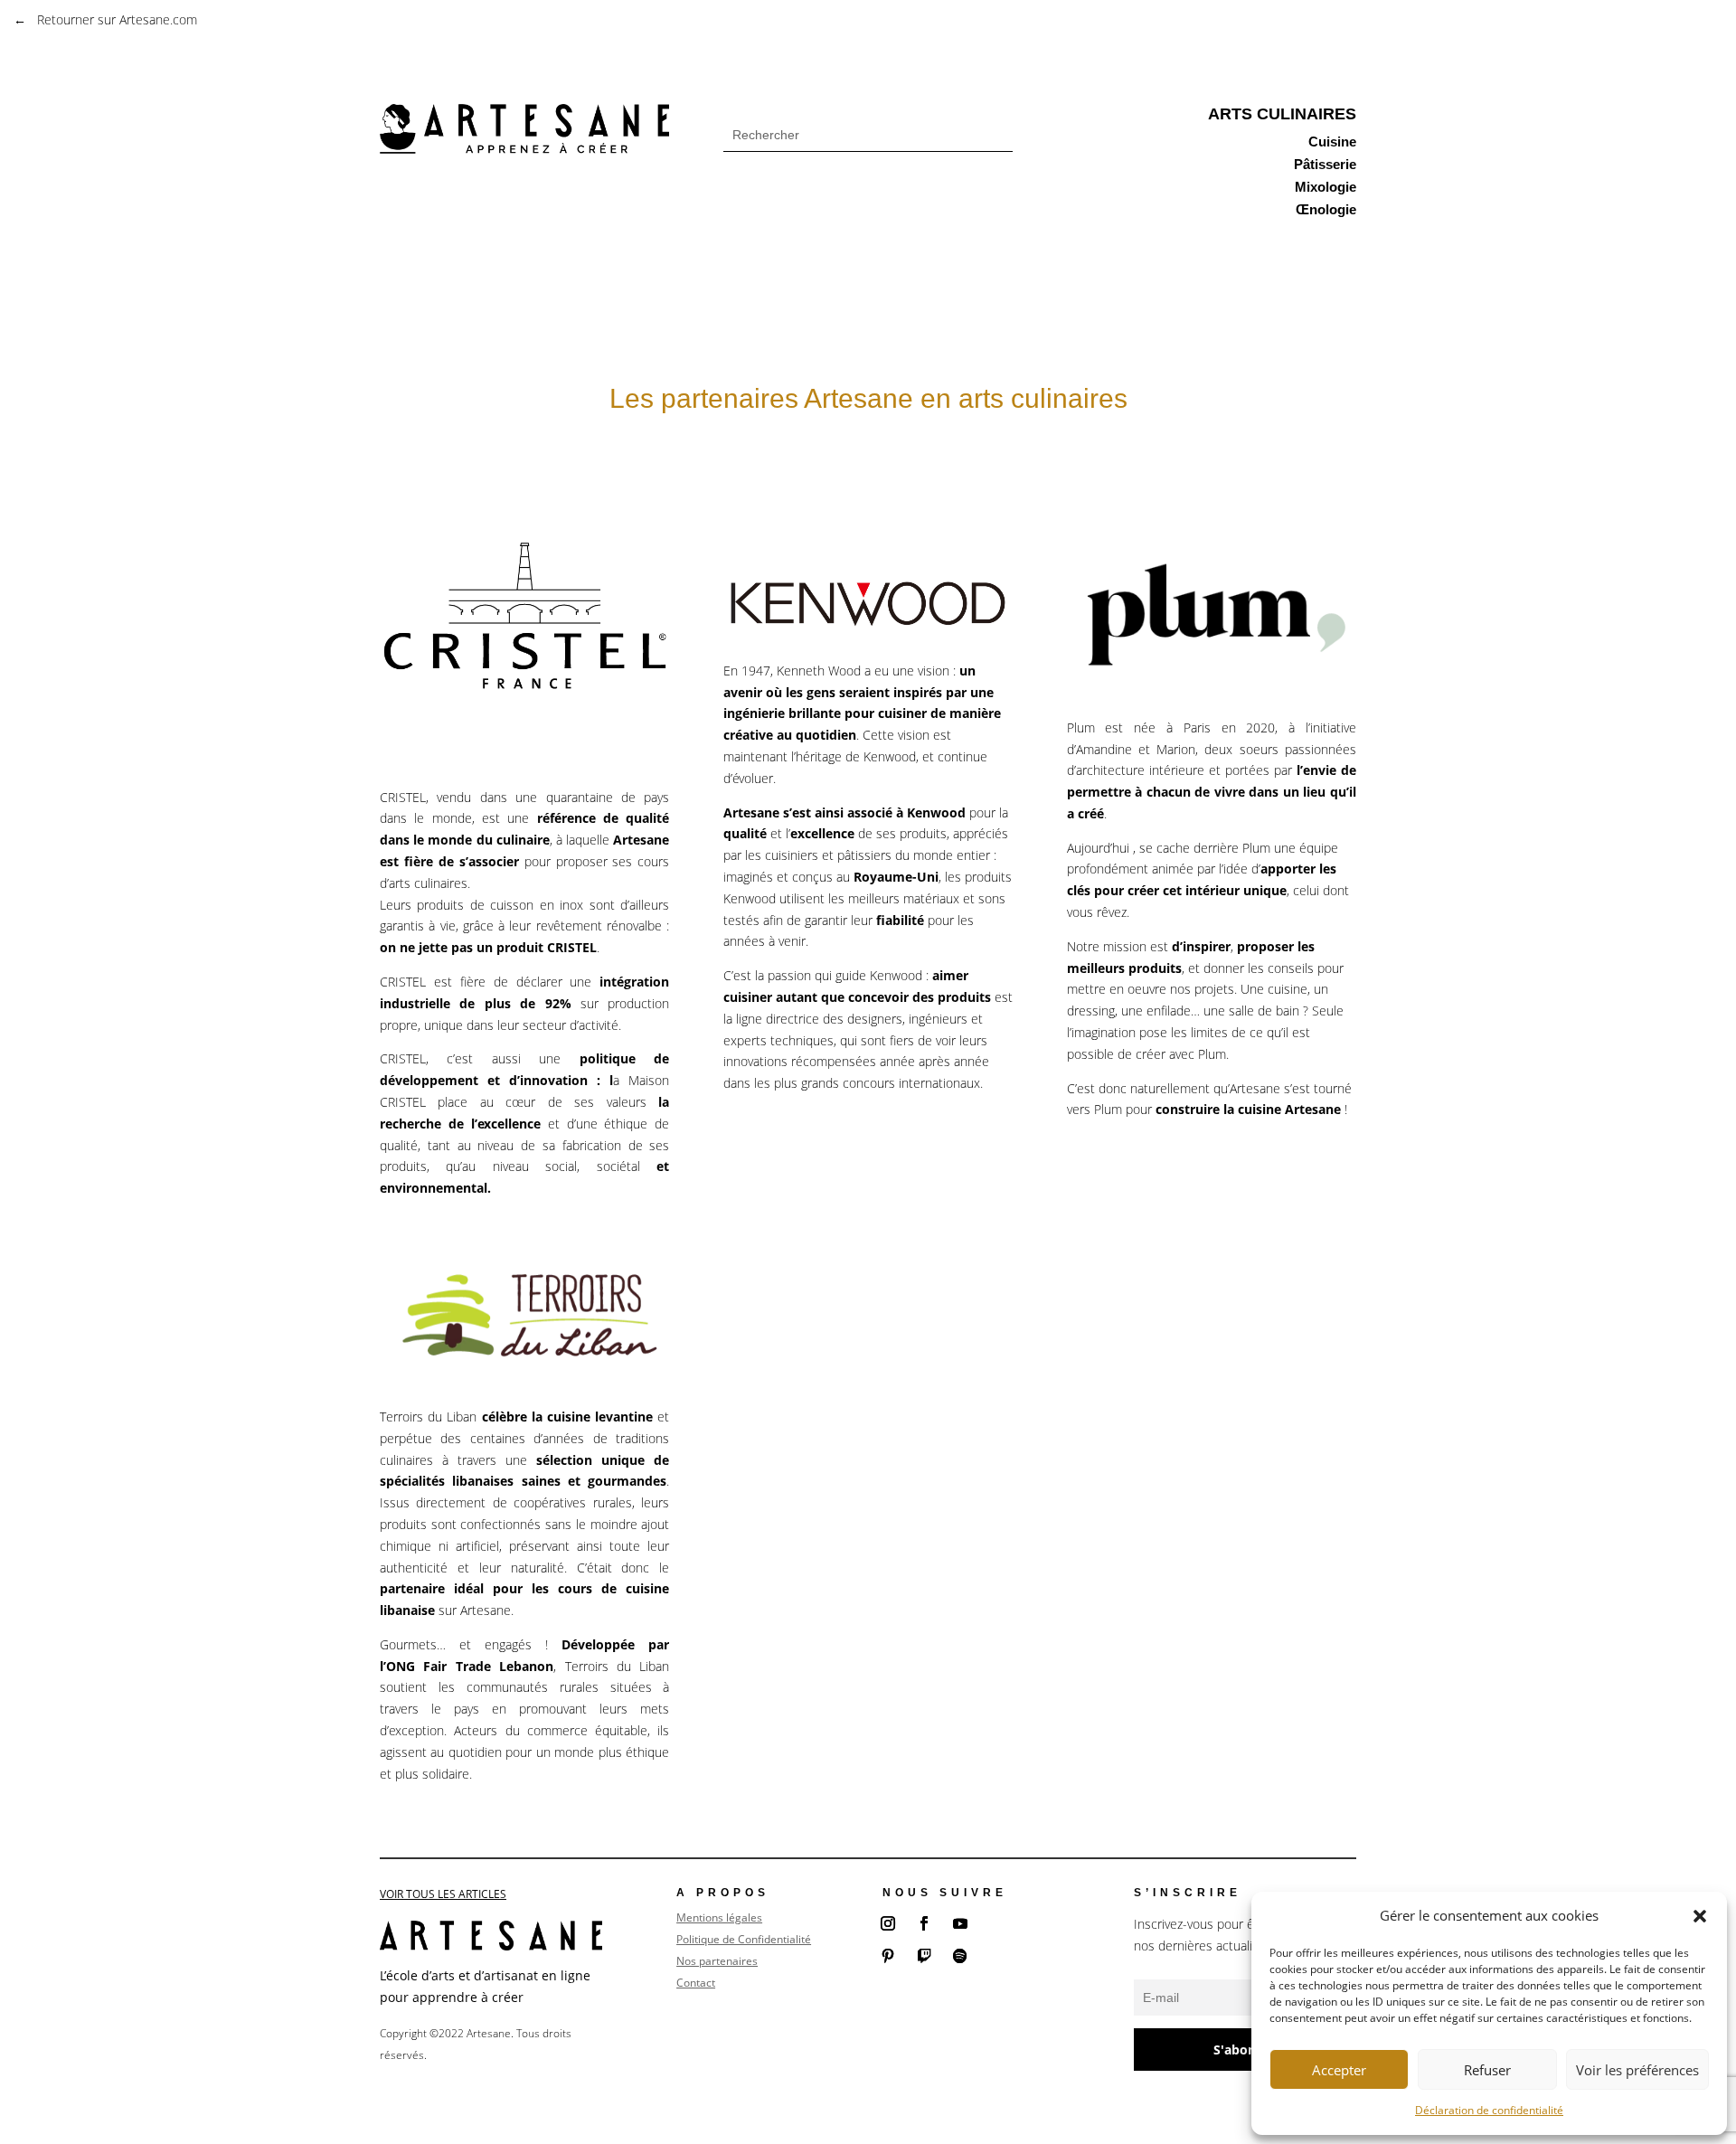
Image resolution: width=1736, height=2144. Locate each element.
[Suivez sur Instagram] (888, 1923)
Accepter (1339, 2070)
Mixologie (1326, 189)
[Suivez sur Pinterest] (888, 1956)
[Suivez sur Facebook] (924, 1923)
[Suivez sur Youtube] (960, 1923)
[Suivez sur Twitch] (924, 1956)
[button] (1700, 1916)
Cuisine (1332, 143)
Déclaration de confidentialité (1489, 2110)
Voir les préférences (1637, 2070)
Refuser (1487, 2070)
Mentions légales (719, 1917)
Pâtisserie (1325, 166)
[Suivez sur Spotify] (960, 1956)
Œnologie (1326, 211)
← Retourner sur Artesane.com (105, 19)
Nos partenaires (717, 1961)
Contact (696, 1983)
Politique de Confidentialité (744, 1939)
